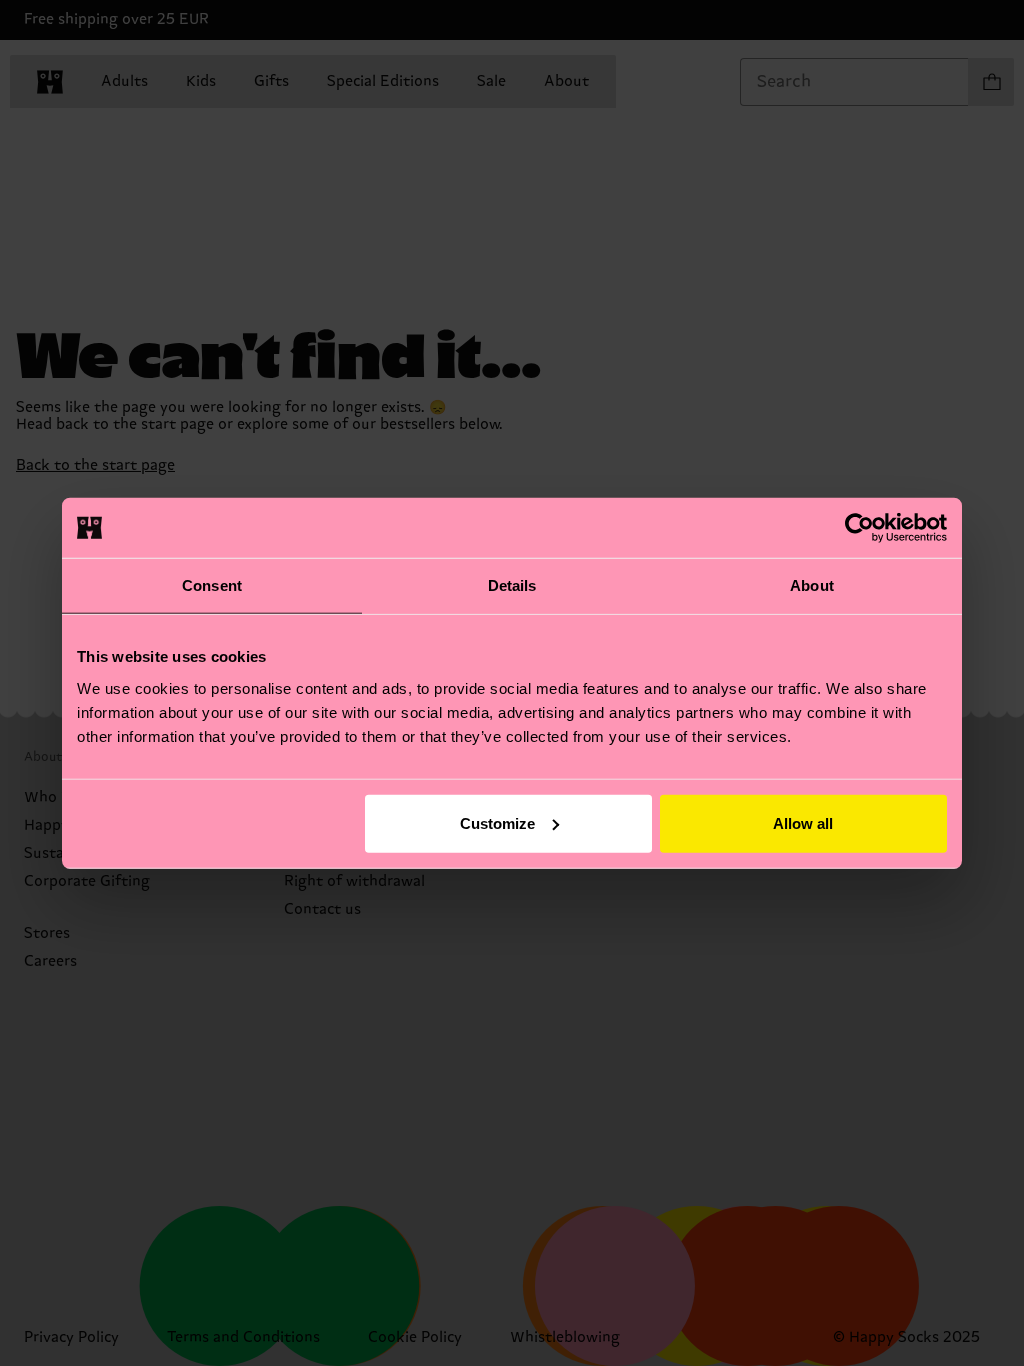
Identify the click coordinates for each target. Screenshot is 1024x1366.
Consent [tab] (212, 585)
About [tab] (812, 585)
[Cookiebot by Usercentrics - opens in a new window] (859, 528)
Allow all (803, 822)
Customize (497, 822)
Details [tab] (512, 585)
